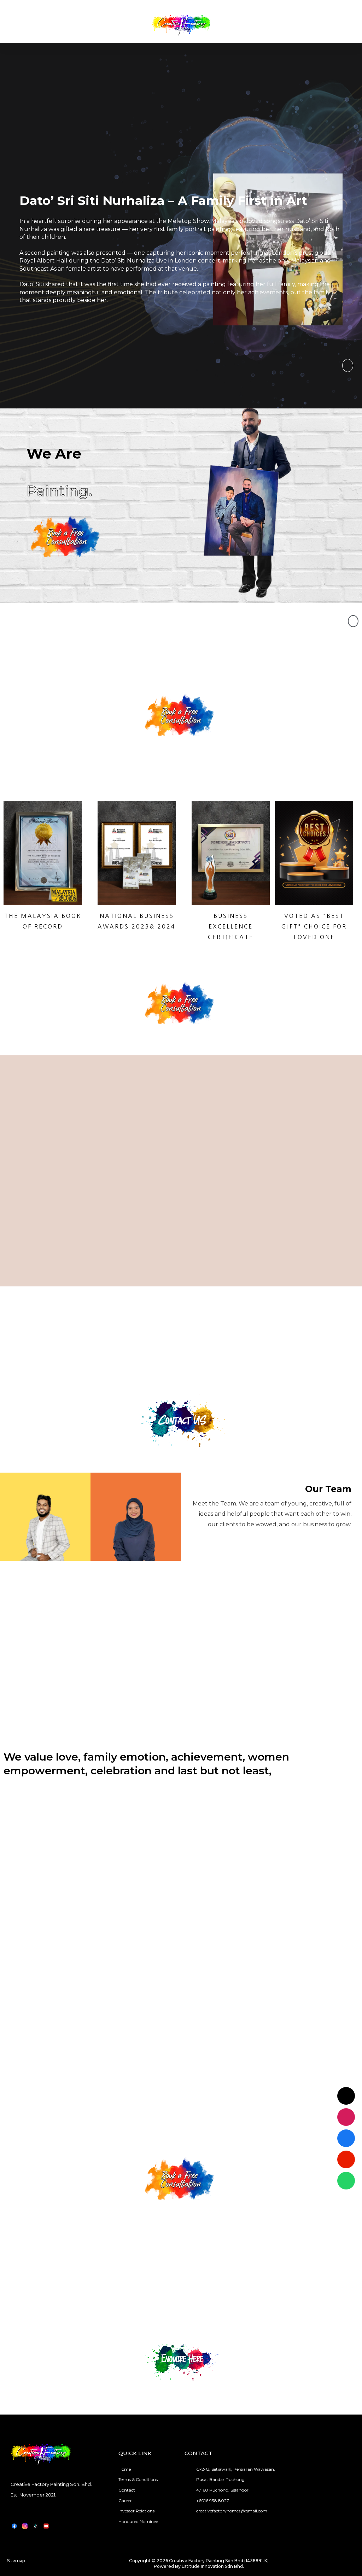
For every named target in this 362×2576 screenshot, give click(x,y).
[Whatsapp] (346, 2181)
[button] (348, 366)
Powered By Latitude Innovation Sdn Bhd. (199, 2566)
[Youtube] (346, 2159)
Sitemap (16, 2561)
